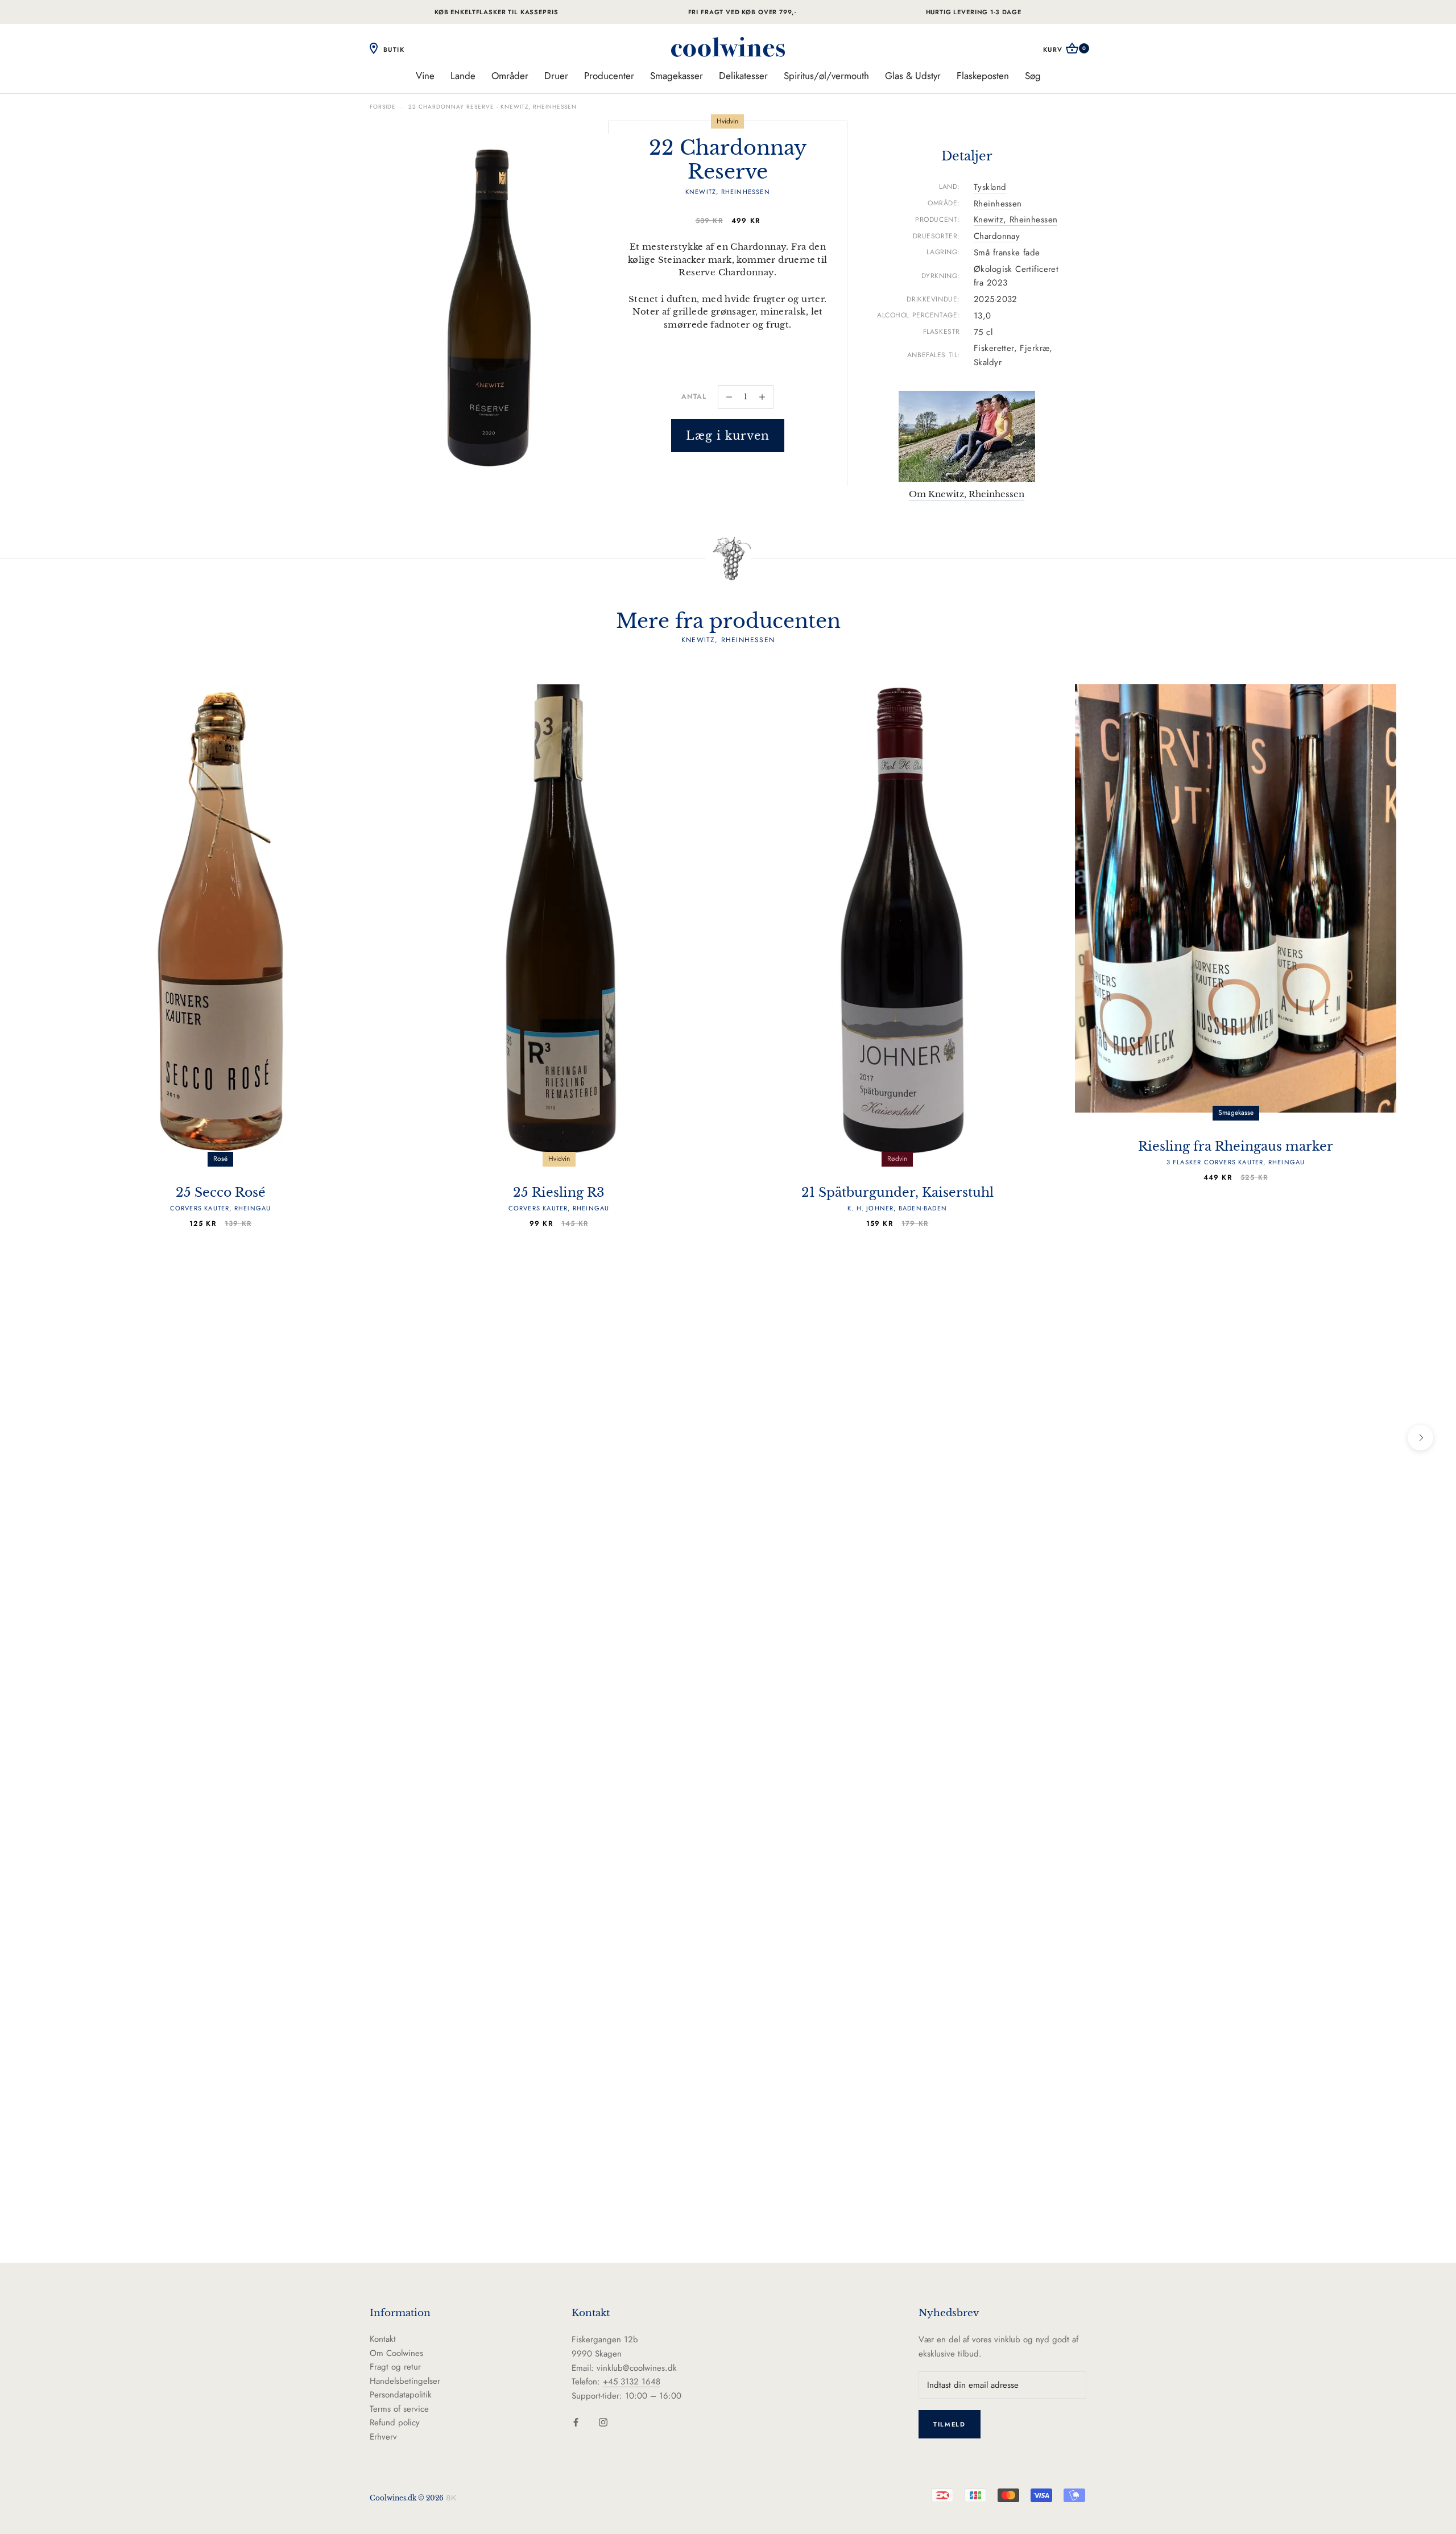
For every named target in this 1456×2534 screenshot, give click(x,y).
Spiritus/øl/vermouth (826, 76)
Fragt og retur (395, 2367)
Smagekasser (677, 76)
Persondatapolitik (401, 2395)
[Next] (1420, 1438)
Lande (463, 76)
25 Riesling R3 (559, 1199)
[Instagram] (603, 2422)
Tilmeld (950, 2424)
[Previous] (36, 1438)
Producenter (609, 76)
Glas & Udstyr (913, 76)
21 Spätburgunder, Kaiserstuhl (897, 1199)
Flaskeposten (983, 76)
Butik (392, 49)
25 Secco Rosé (221, 1199)
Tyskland (990, 187)
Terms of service (399, 2409)
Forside (383, 107)
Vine (425, 76)
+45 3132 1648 (632, 2382)
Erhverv (383, 2437)
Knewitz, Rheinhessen (1016, 220)
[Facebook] (576, 2422)
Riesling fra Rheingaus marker (1236, 1153)
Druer (556, 76)
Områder (510, 76)
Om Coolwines (396, 2353)
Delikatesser (743, 76)
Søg (1033, 76)
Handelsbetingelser (405, 2381)
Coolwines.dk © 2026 (407, 2498)
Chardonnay (997, 236)
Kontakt (383, 2339)
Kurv (1065, 49)
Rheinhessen (998, 204)
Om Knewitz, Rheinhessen (967, 494)
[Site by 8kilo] (451, 2498)
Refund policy (395, 2423)
